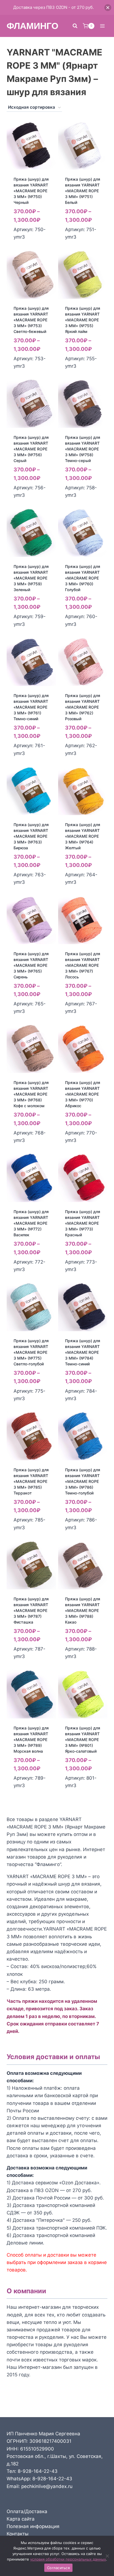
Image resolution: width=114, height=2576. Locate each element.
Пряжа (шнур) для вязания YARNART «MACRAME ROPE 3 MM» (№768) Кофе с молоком (31, 1094)
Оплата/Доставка (27, 2511)
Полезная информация (33, 2526)
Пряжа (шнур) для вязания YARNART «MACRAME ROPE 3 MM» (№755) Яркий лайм (83, 320)
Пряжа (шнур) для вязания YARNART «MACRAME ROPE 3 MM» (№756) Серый (31, 449)
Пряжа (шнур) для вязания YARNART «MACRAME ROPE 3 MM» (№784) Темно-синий (83, 1352)
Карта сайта (21, 2519)
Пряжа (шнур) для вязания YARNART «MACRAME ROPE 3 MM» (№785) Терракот (31, 1481)
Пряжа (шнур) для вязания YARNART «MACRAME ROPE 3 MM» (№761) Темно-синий (31, 707)
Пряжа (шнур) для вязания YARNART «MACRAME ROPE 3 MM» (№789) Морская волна (31, 1740)
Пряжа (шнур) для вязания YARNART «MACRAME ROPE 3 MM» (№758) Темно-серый (83, 449)
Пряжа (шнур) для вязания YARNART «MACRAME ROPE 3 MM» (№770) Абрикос (83, 1094)
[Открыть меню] (102, 26)
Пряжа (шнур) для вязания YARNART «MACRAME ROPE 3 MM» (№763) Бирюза (31, 836)
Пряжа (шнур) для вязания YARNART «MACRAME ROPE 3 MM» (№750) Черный (31, 191)
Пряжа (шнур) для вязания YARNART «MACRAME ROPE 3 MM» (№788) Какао (83, 1610)
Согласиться (58, 2568)
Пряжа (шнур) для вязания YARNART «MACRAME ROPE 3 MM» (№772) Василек (31, 1223)
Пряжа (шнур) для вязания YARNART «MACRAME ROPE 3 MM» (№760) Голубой (83, 578)
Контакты (18, 2534)
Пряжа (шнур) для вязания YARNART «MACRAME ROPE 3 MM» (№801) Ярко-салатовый (83, 1740)
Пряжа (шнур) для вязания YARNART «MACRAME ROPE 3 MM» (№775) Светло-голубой (31, 1352)
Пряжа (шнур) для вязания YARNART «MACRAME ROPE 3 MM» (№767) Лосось (83, 965)
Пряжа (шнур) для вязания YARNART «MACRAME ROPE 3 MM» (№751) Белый (83, 191)
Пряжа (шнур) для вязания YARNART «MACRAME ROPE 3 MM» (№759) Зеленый (31, 578)
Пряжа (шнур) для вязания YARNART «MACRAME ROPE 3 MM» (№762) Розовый (83, 707)
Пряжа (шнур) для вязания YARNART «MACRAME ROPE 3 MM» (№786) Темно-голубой (83, 1481)
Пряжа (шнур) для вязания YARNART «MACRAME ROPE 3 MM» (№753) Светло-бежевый (31, 320)
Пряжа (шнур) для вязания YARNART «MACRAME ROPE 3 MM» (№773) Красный (83, 1223)
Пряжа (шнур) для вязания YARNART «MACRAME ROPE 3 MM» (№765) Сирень (31, 965)
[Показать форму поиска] (75, 26)
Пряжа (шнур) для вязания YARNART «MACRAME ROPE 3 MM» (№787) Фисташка (31, 1610)
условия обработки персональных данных (68, 2559)
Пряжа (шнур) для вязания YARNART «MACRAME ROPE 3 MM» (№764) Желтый (83, 836)
